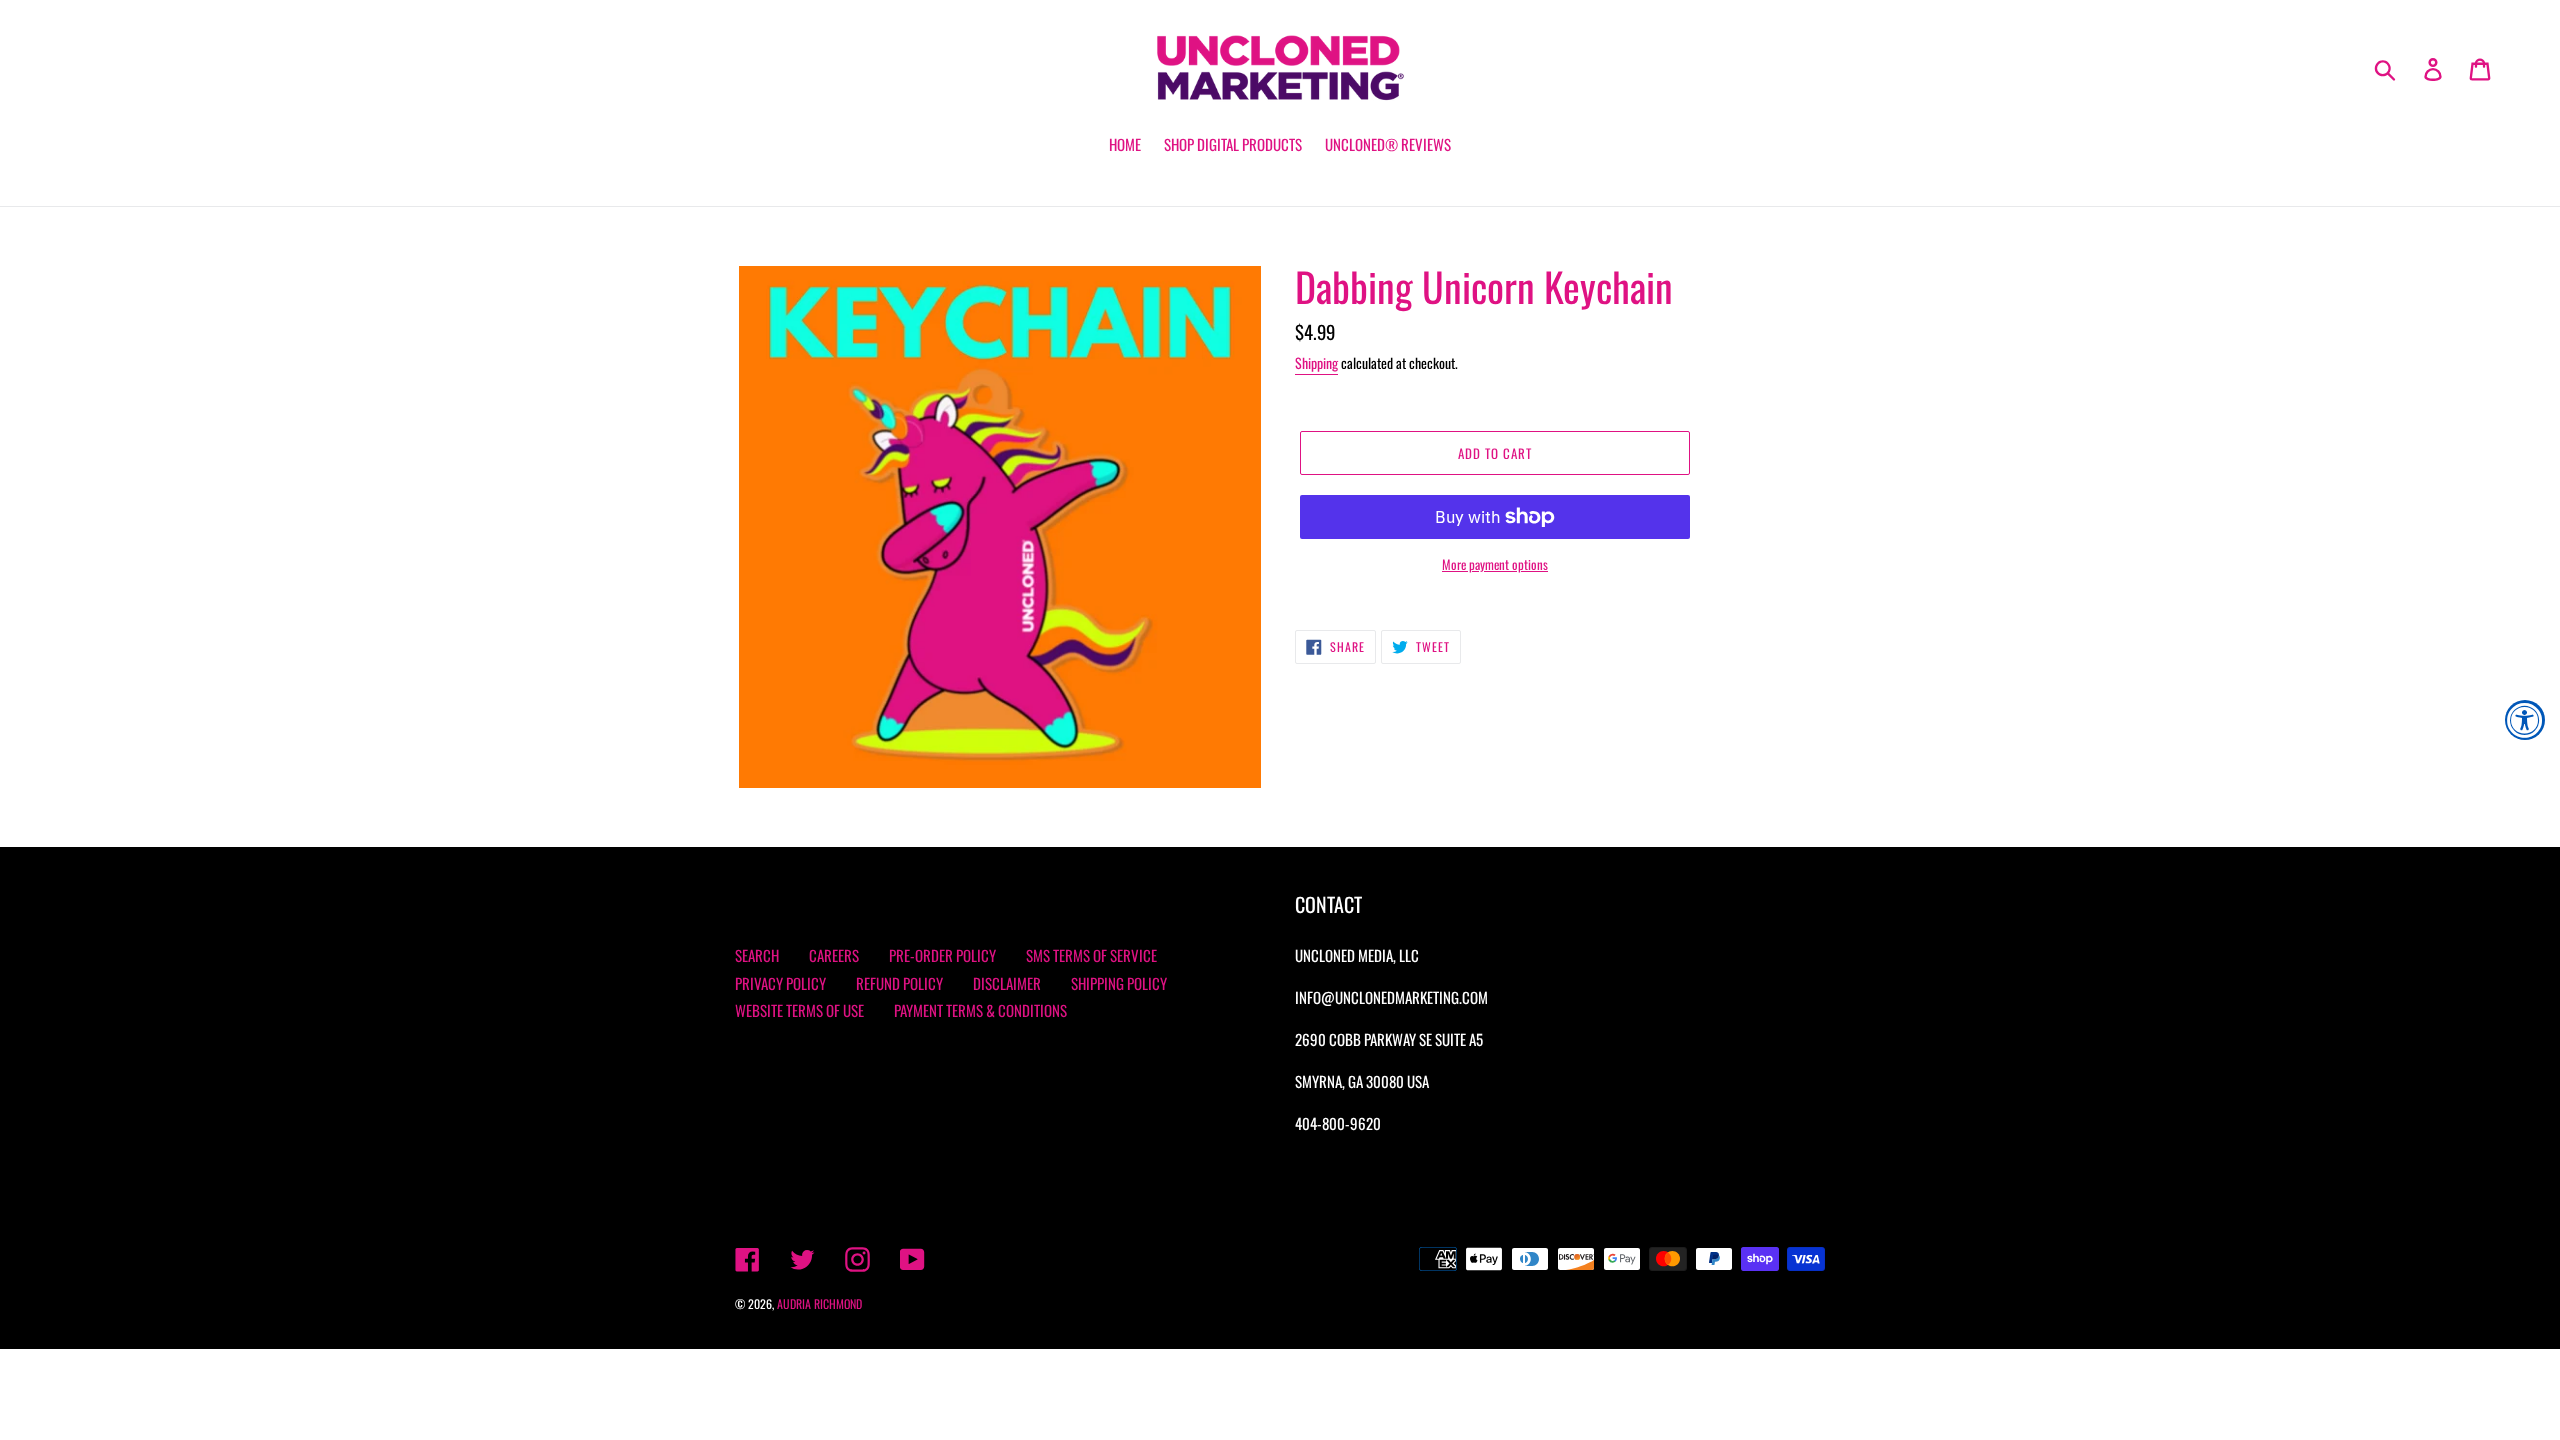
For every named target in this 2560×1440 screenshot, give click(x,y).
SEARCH (757, 955)
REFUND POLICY (899, 983)
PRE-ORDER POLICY (942, 955)
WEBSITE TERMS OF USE (799, 1010)
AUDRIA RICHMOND (819, 1303)
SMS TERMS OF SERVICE (1091, 955)
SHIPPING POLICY (1119, 983)
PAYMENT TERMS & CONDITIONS (980, 1010)
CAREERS (834, 955)
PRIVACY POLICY (780, 983)
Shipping (1316, 362)
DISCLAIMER (1007, 983)
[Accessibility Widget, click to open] (2525, 720)
